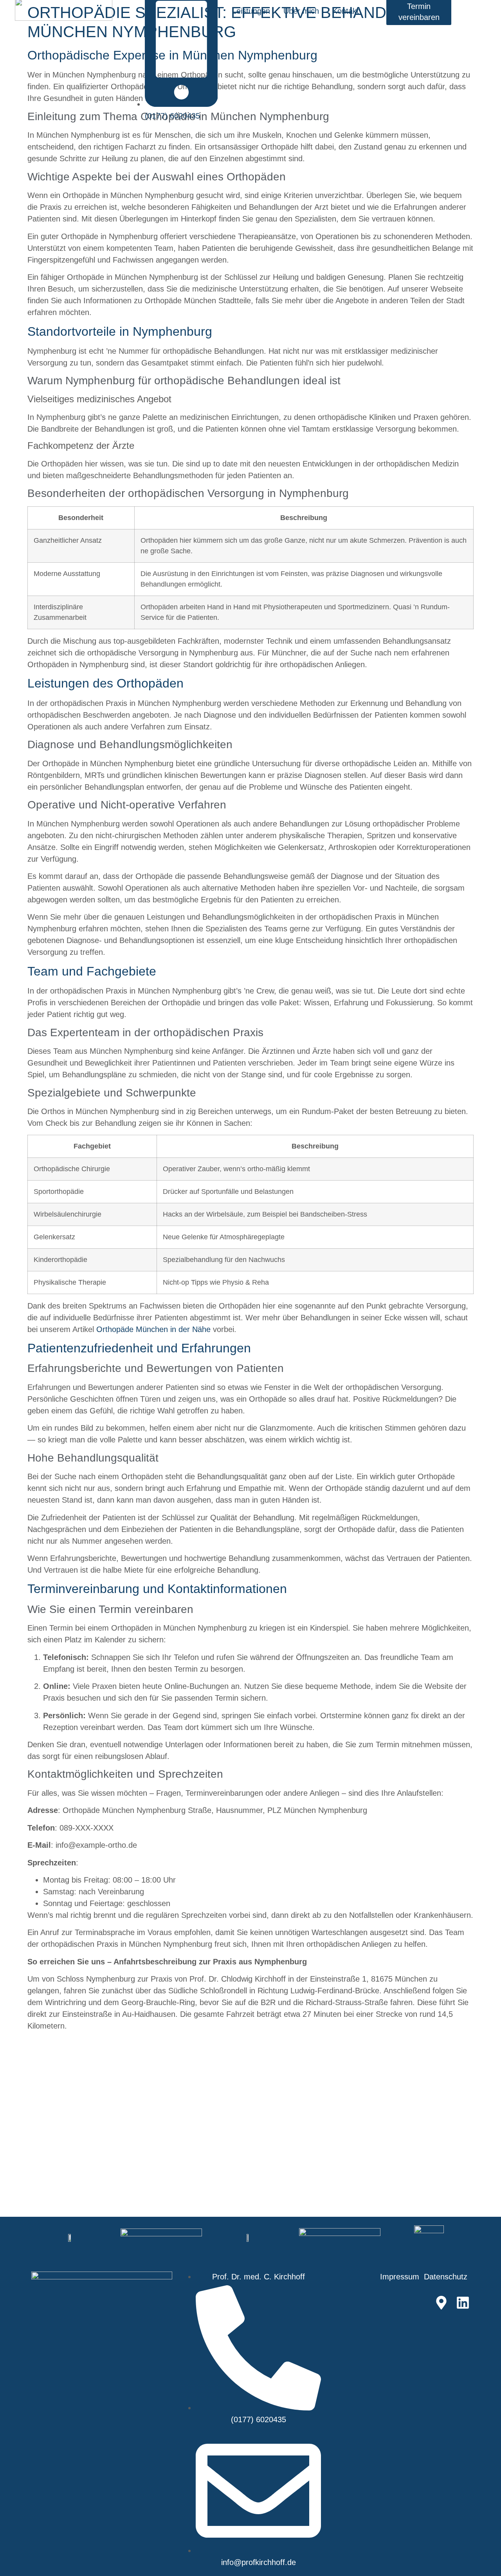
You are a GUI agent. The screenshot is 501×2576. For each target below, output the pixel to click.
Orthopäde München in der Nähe (153, 1329)
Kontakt (346, 11)
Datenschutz (447, 2277)
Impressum (400, 2277)
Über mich (301, 11)
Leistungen (251, 11)
